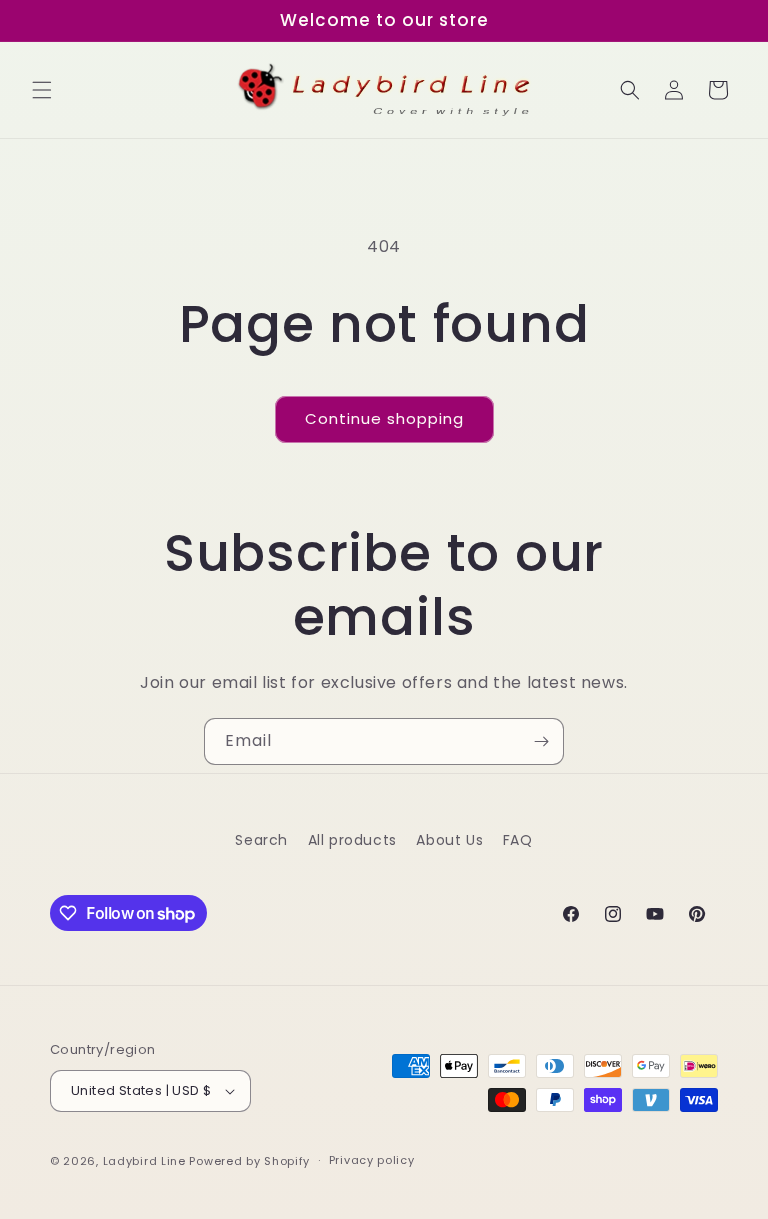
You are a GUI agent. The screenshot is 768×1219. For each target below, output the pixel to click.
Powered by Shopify (249, 1161)
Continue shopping (384, 418)
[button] (42, 90)
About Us (449, 840)
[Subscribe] (541, 741)
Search (261, 840)
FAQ (518, 840)
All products (352, 840)
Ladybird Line (144, 1161)
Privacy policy (372, 1160)
